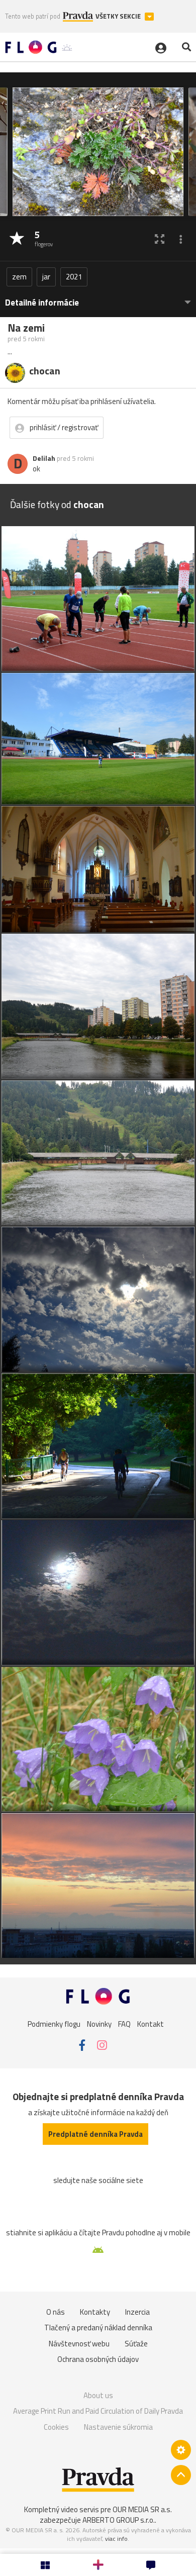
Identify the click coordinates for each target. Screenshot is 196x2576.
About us (98, 2395)
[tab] (98, 298)
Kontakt (151, 2023)
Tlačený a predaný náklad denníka (98, 2327)
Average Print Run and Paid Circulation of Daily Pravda (98, 2411)
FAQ (124, 2023)
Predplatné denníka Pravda (95, 2134)
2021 (74, 277)
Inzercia (137, 2312)
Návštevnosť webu (79, 2344)
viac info (116, 2539)
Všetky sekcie (119, 16)
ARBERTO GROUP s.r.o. (119, 2520)
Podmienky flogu (54, 2023)
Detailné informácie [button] (42, 303)
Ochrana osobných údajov (98, 2359)
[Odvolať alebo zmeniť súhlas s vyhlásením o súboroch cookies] (181, 2450)
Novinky (99, 2023)
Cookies (56, 2427)
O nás (56, 2312)
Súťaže (136, 2344)
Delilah (44, 458)
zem (19, 277)
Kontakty (95, 2312)
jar (46, 277)
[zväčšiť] (160, 239)
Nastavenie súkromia (118, 2427)
